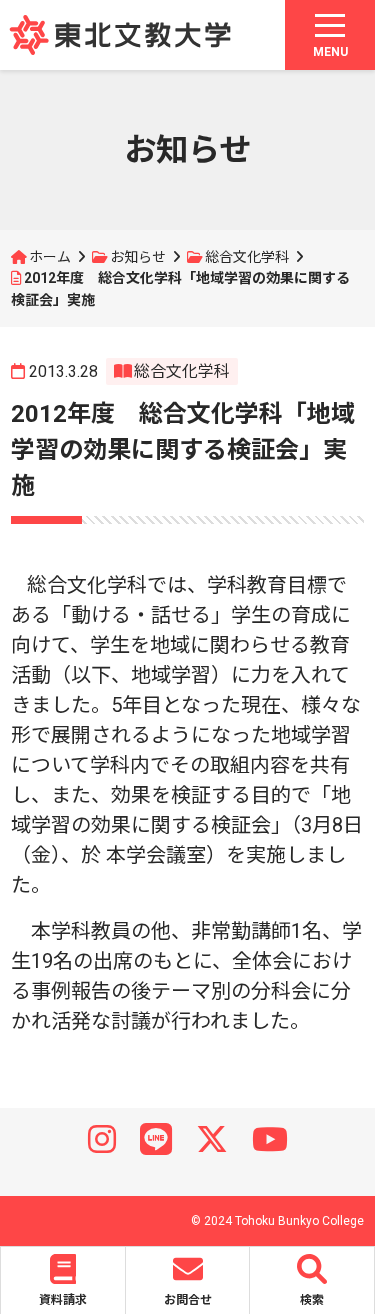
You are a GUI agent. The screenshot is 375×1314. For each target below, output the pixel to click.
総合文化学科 (247, 257)
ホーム (50, 257)
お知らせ (138, 257)
